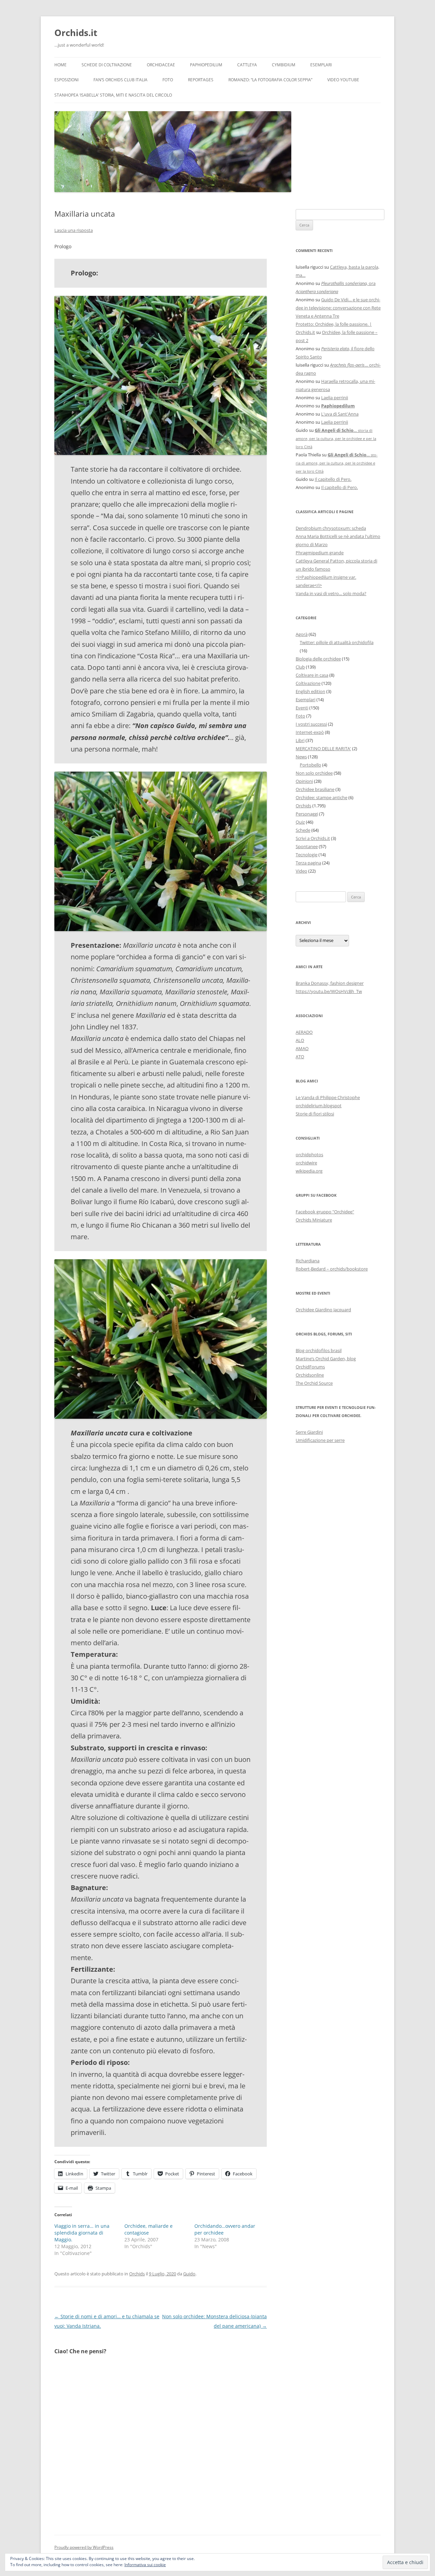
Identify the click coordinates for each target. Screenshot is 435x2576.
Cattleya (247, 65)
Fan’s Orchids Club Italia (120, 80)
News (301, 757)
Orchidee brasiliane (315, 789)
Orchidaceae (161, 65)
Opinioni (304, 781)
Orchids (137, 2274)
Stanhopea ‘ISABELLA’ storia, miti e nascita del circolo (113, 95)
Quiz (300, 822)
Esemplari (321, 65)
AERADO (304, 1032)
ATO (300, 1057)
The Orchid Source (314, 1383)
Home (60, 65)
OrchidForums (310, 1367)
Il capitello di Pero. (333, 479)
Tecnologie (307, 855)
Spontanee (307, 846)
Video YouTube (343, 80)
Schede (303, 830)
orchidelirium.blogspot (319, 1106)
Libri (300, 740)
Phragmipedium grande (320, 553)
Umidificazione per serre (320, 1440)
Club (300, 667)
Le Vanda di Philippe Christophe (328, 1097)
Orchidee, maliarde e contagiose (149, 2229)
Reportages (201, 80)
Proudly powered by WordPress (84, 2547)
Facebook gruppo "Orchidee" (325, 1212)
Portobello (310, 765)
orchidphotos (309, 1155)
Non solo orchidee (314, 773)
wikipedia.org (309, 1171)
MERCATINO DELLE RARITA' (323, 748)
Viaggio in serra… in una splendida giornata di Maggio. (82, 2233)
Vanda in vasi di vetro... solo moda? (331, 593)
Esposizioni (66, 80)
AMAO (302, 1048)
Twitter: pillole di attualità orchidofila (337, 642)
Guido (189, 2274)
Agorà (302, 634)
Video (301, 871)
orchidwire (306, 1163)
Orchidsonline (310, 1375)
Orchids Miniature (314, 1220)
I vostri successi (311, 724)
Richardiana (308, 1261)
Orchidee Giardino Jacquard (323, 1310)
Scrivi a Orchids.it (313, 838)
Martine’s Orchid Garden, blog (326, 1359)
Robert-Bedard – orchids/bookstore (332, 1269)
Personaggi (307, 814)
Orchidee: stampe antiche (321, 797)
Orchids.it (76, 33)
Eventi (302, 708)
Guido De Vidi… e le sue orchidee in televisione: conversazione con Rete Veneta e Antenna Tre (338, 308)
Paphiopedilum (206, 65)
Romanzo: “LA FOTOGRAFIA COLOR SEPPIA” (270, 80)
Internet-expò (310, 732)
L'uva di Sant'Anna (340, 414)
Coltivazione (308, 683)
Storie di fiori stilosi (315, 1114)
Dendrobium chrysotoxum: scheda (331, 528)
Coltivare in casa (312, 675)
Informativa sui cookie (145, 2565)
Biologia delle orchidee (318, 659)
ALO (300, 1040)
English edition (310, 691)
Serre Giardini (309, 1432)
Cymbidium (284, 65)
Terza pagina (308, 863)
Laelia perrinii (335, 398)
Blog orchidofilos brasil (319, 1350)
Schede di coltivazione (107, 65)
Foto (168, 80)
